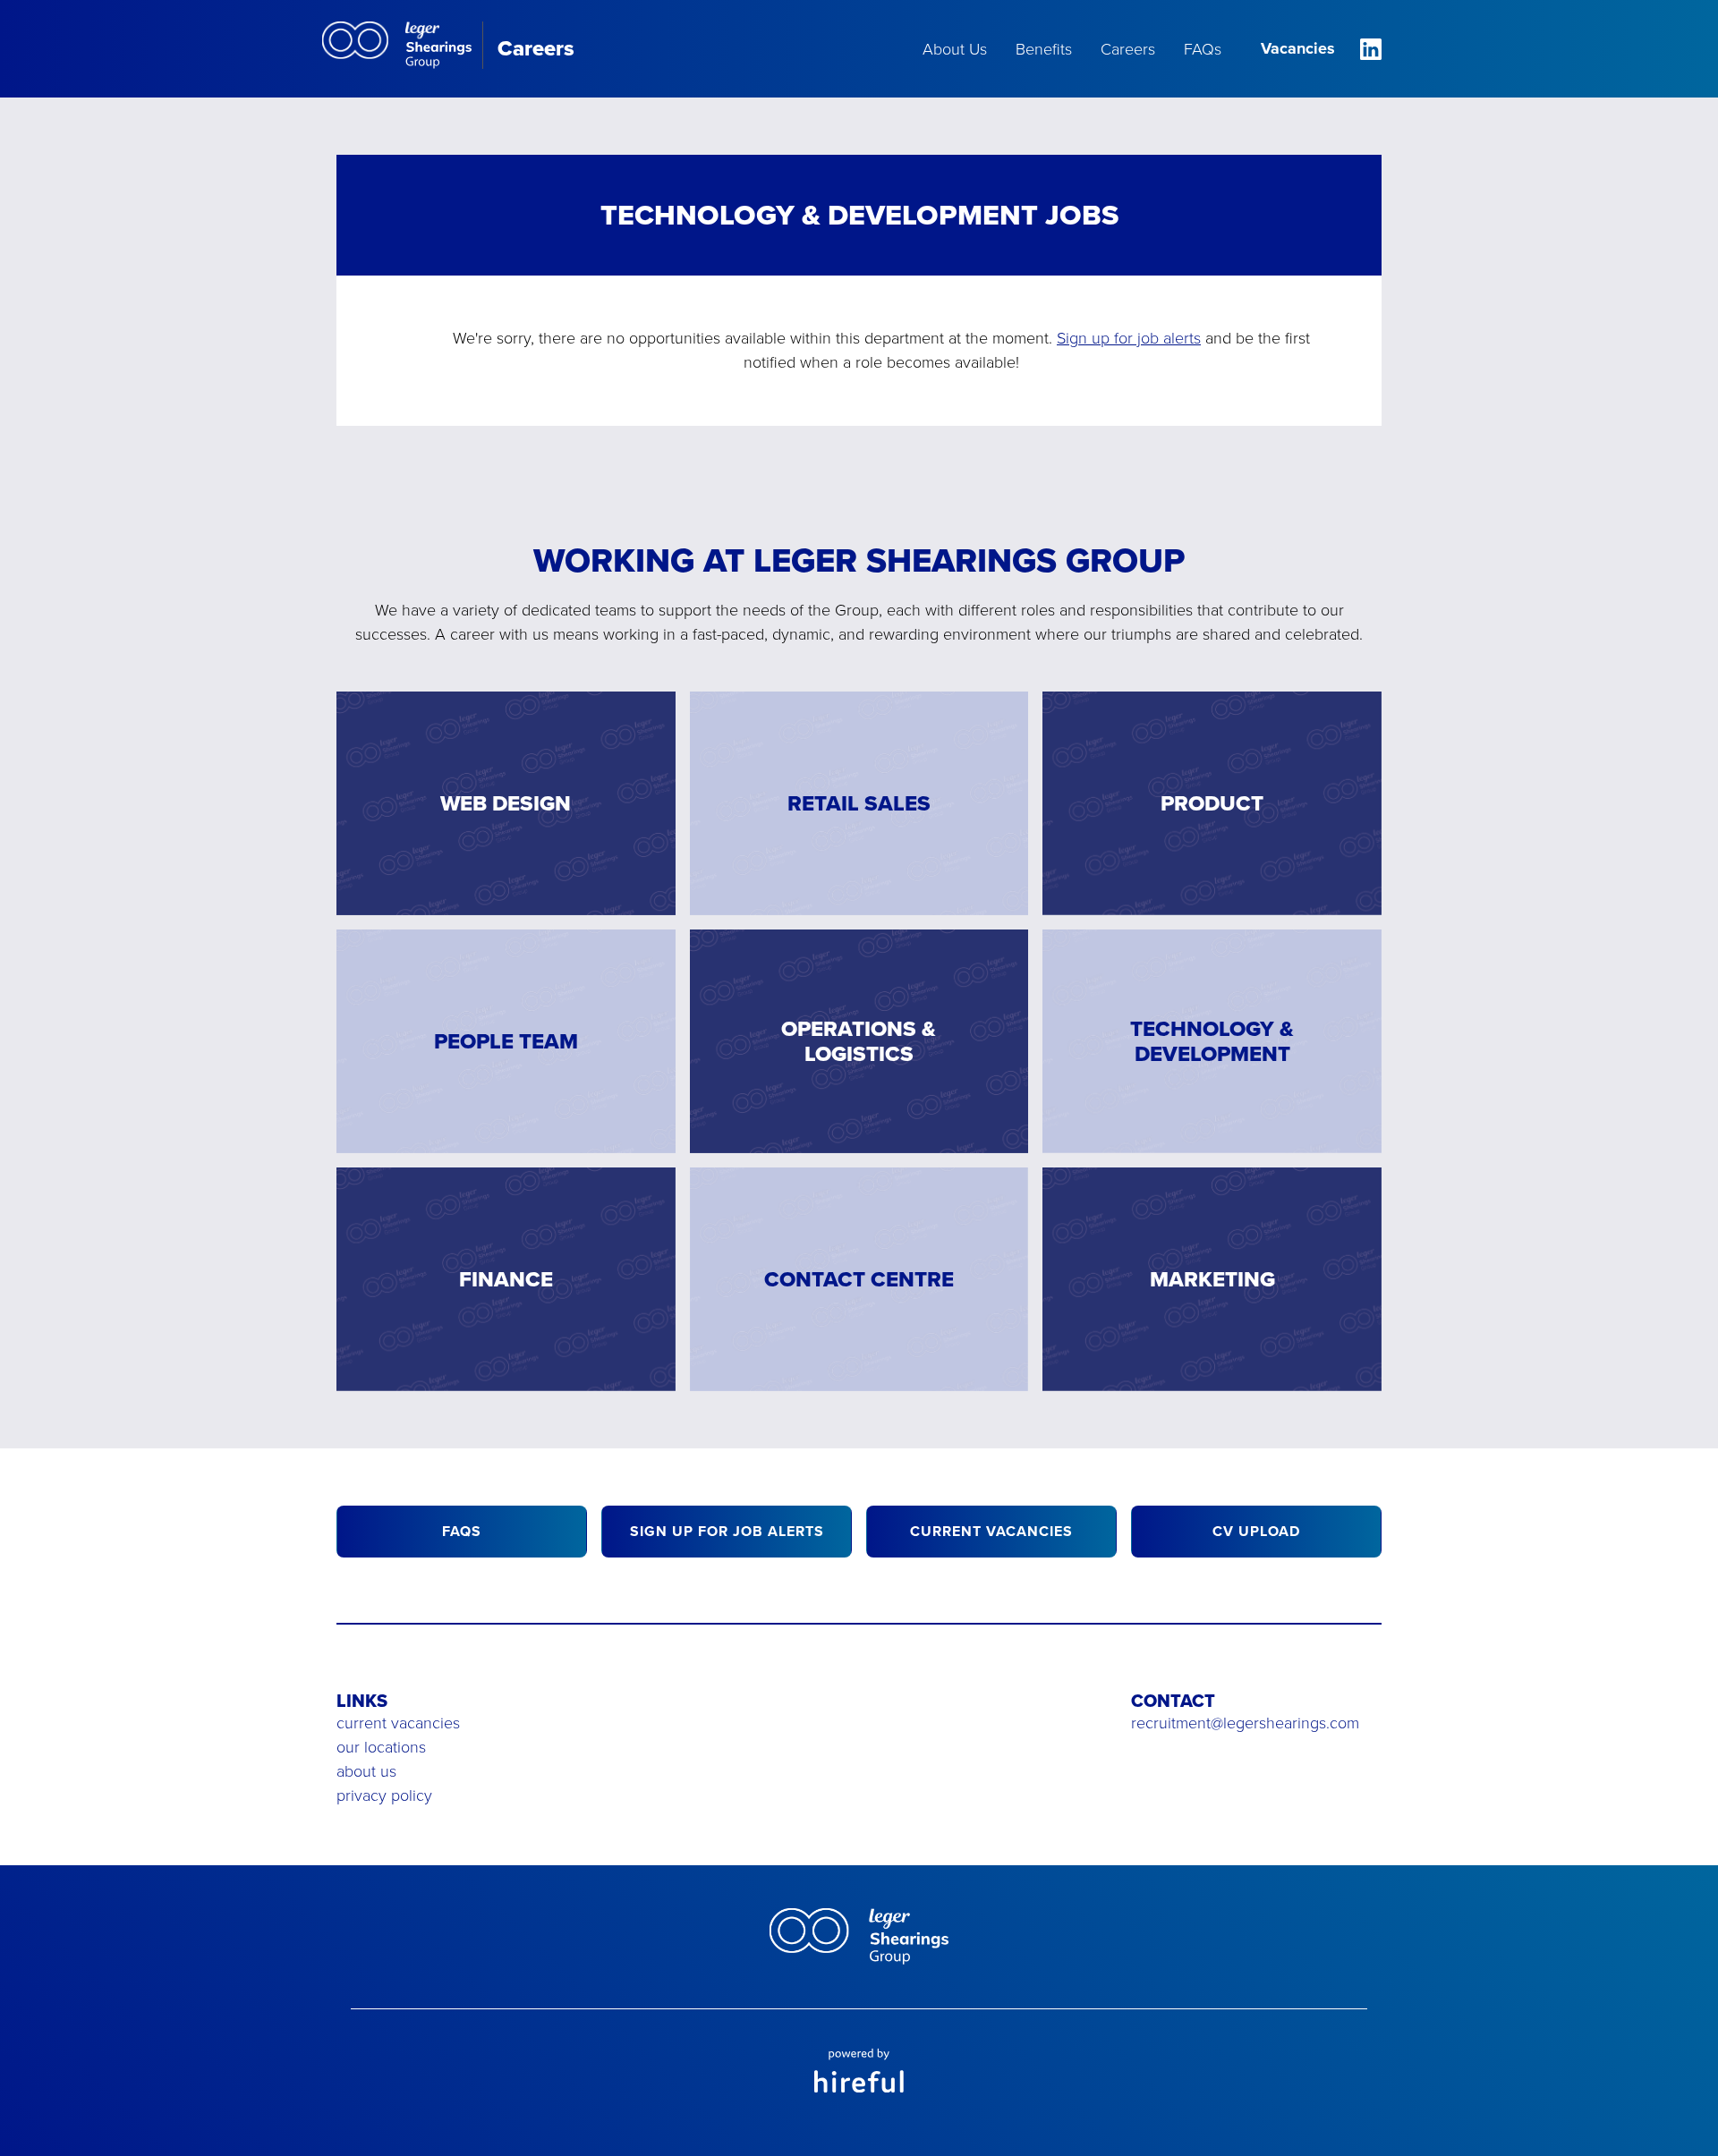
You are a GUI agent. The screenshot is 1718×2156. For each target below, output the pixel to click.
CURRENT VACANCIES (991, 1531)
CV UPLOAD (1256, 1531)
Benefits (1044, 49)
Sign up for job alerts (1129, 338)
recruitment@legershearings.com (1245, 1723)
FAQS (462, 1531)
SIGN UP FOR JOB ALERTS (727, 1531)
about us (366, 1771)
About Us (955, 49)
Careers (1128, 49)
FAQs (1203, 49)
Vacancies (1298, 48)
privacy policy (384, 1795)
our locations (381, 1747)
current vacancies (398, 1723)
